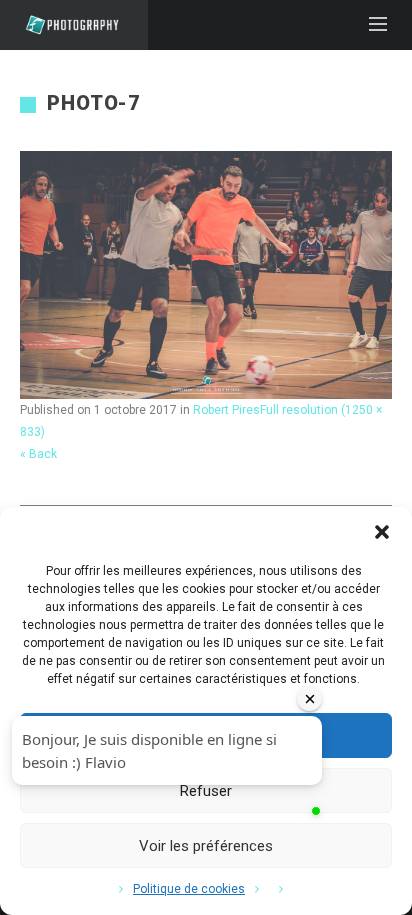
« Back (38, 454)
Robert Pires (226, 410)
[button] (382, 532)
